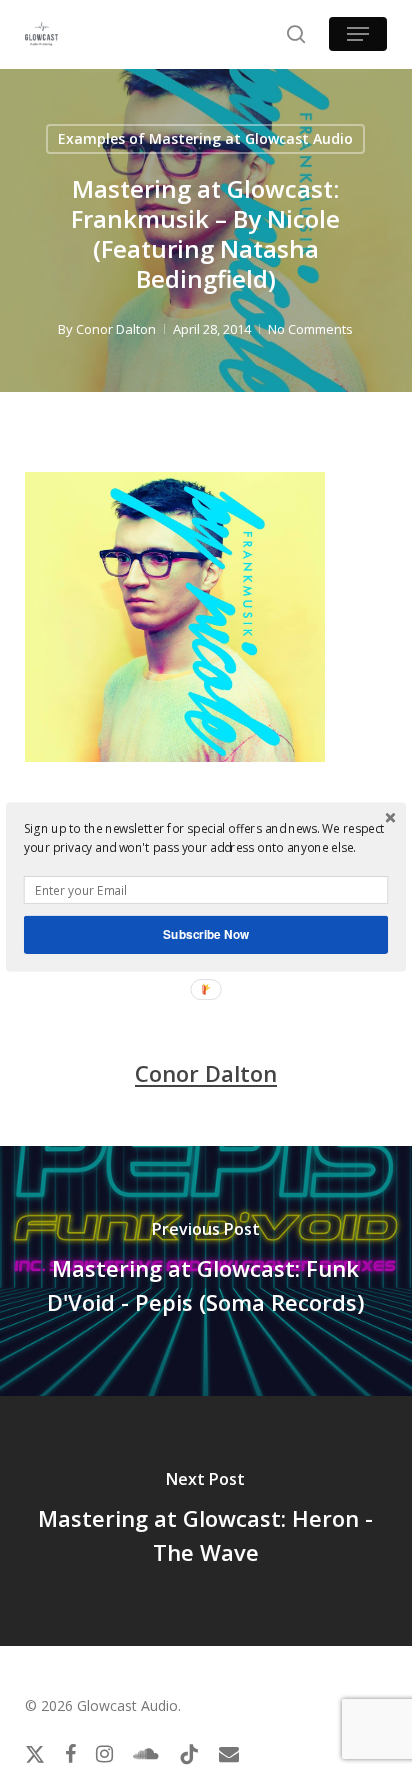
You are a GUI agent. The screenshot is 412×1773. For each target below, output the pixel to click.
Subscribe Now (206, 933)
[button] (206, 837)
